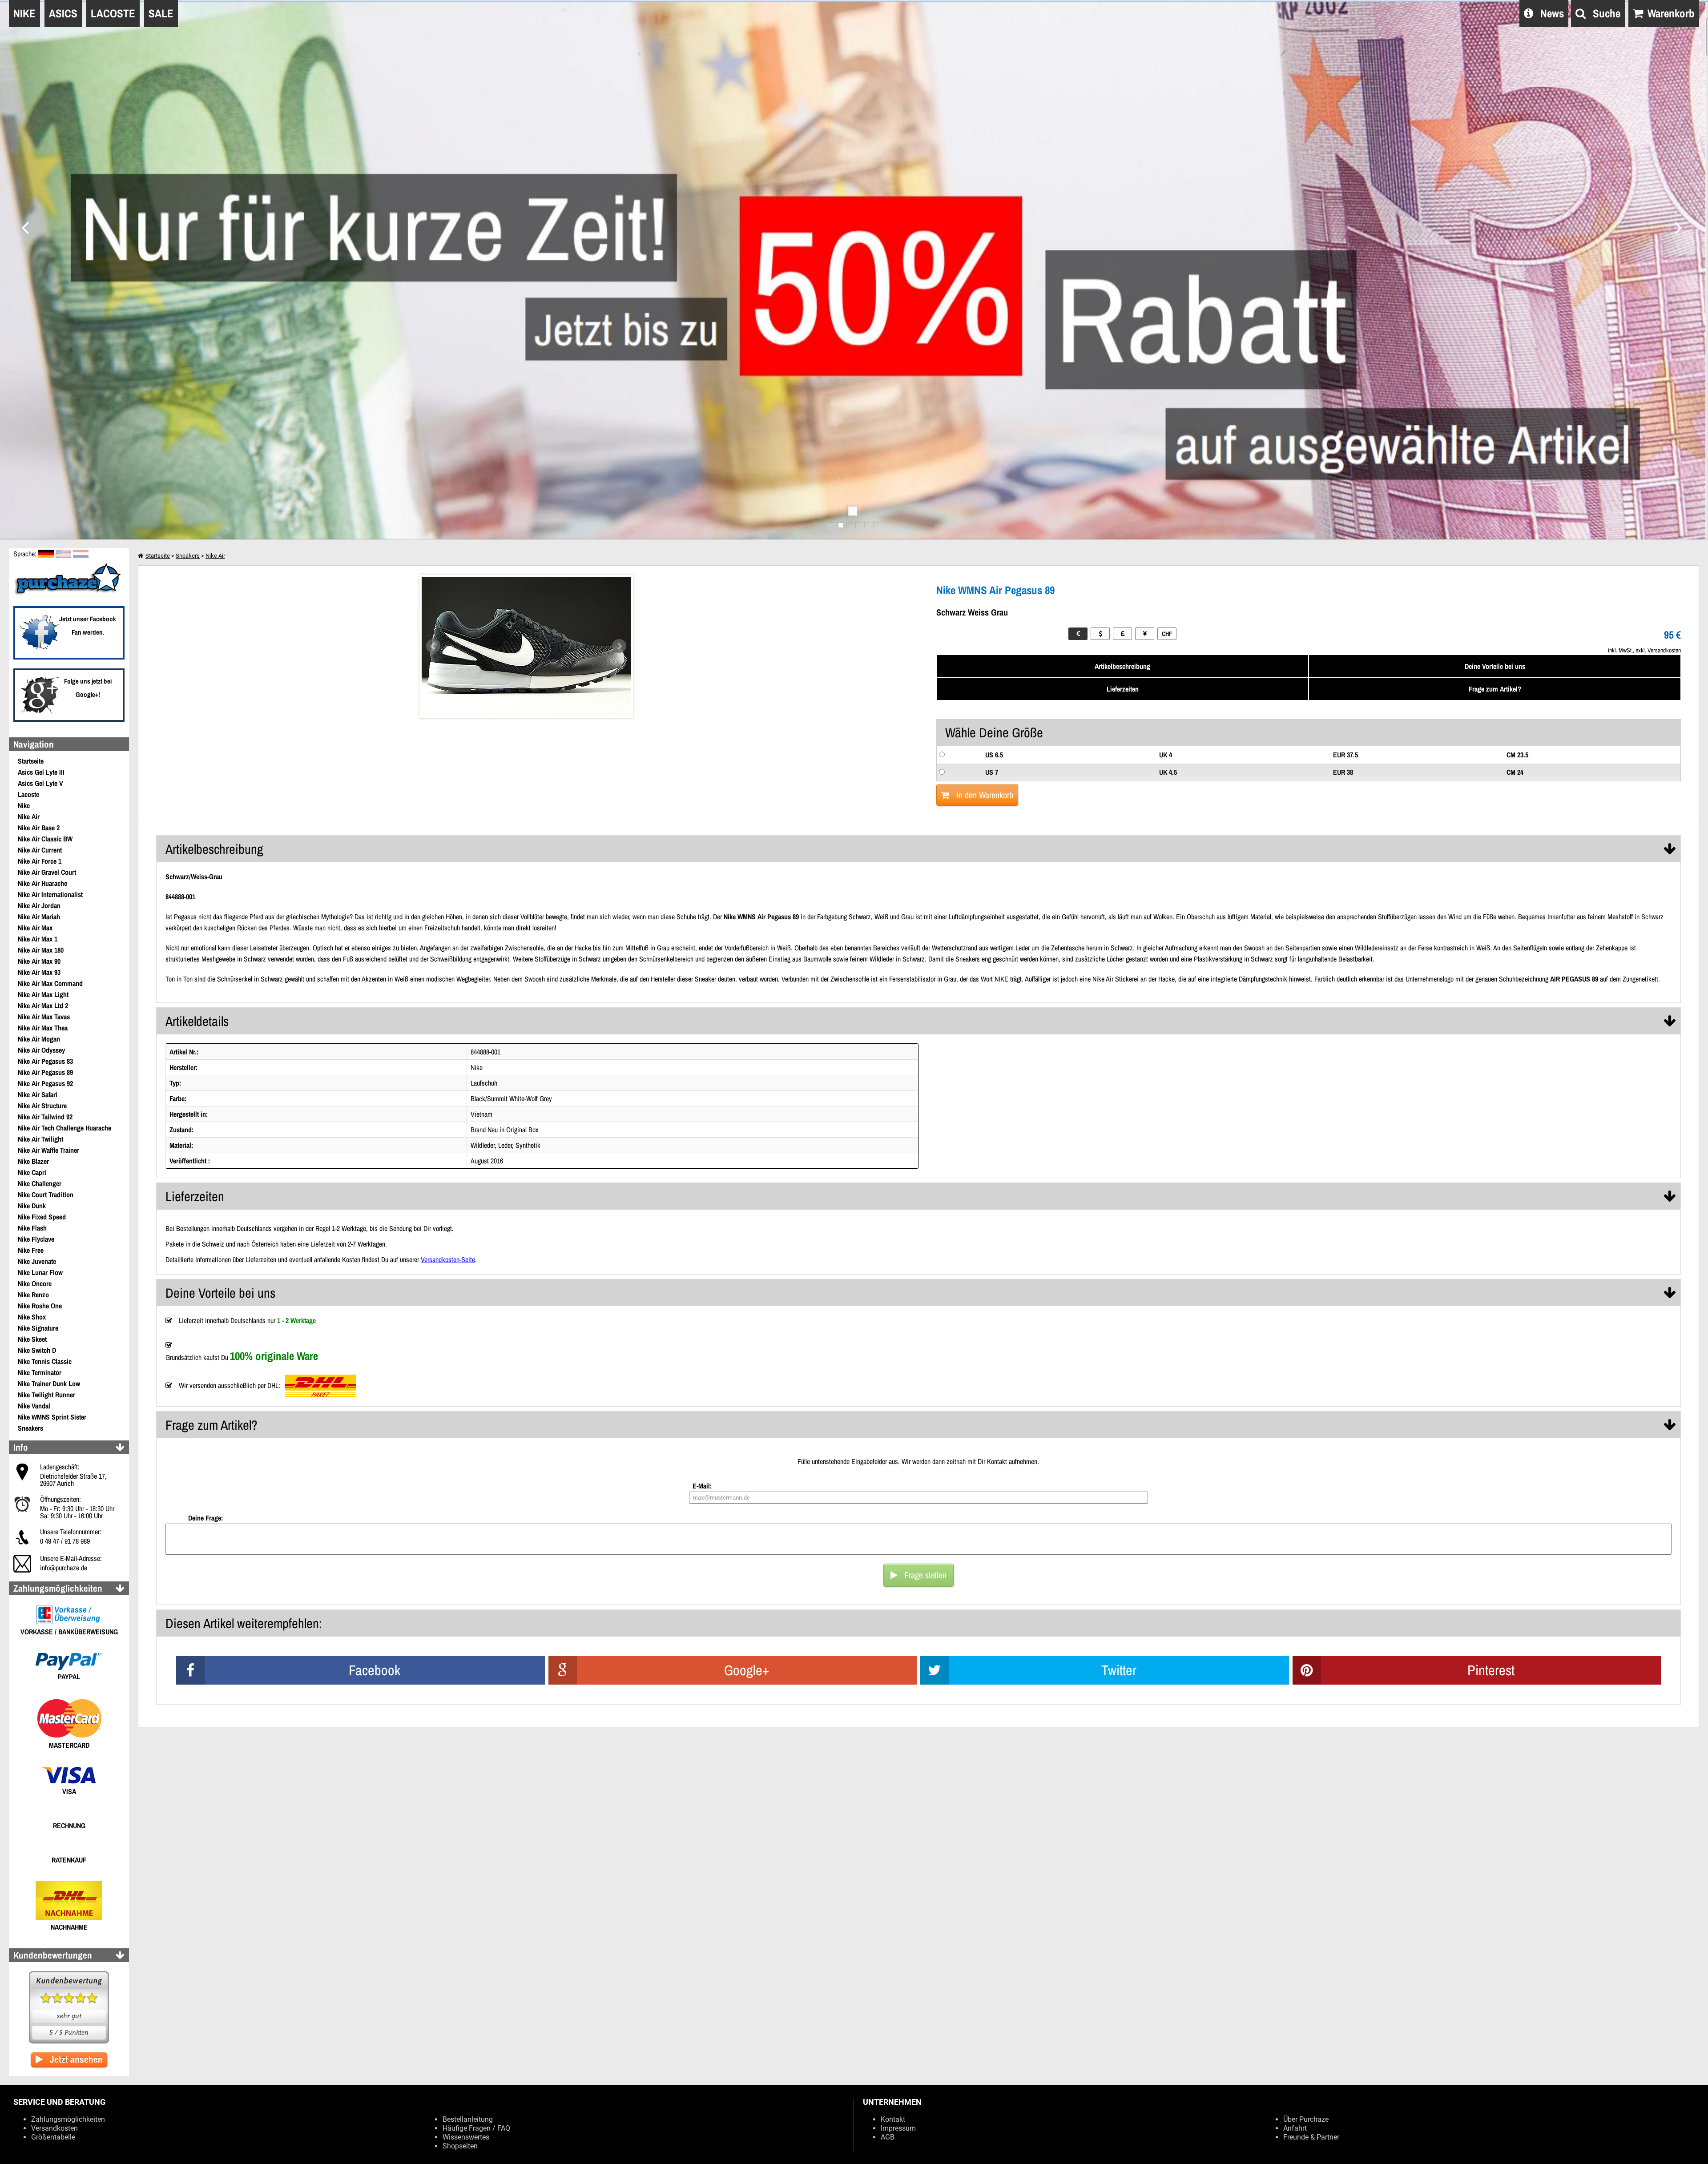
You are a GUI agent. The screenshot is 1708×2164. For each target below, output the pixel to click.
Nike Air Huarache (42, 883)
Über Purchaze (1306, 2119)
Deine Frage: (205, 1518)
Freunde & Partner (1311, 2137)
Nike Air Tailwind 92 (45, 1117)
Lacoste (28, 794)
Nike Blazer (33, 1161)
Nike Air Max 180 (41, 950)
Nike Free (31, 1250)
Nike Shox (32, 1317)
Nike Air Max (35, 928)
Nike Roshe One (40, 1306)
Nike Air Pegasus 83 (45, 1061)
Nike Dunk (32, 1206)
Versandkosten (54, 2128)
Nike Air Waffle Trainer (48, 1150)
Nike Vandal (34, 1406)
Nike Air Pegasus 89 (45, 1072)
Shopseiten (460, 2146)
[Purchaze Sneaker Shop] (69, 594)
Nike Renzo (33, 1295)
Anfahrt (1295, 2128)
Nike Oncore (35, 1283)
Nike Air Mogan (39, 1039)
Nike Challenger (40, 1183)
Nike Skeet (32, 1339)
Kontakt (893, 2119)
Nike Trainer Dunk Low (49, 1384)
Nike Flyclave (36, 1239)
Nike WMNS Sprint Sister (52, 1417)
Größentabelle (53, 2137)
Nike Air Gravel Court (47, 872)
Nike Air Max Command (50, 983)
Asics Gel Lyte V (40, 783)
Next (619, 646)
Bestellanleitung (468, 2119)
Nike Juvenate (37, 1261)
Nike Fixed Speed (42, 1217)
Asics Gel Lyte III (41, 772)
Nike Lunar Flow (40, 1272)
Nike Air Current (40, 850)
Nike (24, 805)
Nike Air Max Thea (43, 1028)
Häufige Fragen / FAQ (476, 2128)
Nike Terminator (40, 1372)
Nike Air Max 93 (39, 972)
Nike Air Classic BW (45, 839)
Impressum (898, 2128)
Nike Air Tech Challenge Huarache (64, 1128)
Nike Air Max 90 (39, 961)
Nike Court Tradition (46, 1195)
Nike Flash (32, 1228)
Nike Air (29, 817)
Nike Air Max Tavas (44, 1017)
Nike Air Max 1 (38, 939)
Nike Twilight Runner (46, 1395)
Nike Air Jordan (39, 905)
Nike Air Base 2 (39, 828)
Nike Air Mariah (39, 917)
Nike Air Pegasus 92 (45, 1083)
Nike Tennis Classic (45, 1361)
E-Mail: (702, 1486)
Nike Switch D (37, 1350)
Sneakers (30, 1428)
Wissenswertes (466, 2137)
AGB (888, 2137)
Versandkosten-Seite (448, 1259)
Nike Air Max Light (43, 994)
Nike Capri (32, 1172)
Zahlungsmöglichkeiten (68, 2119)
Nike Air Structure (42, 1106)
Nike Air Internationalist (50, 894)
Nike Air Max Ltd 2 (43, 1006)
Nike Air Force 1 (40, 861)
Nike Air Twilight (40, 1139)
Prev (433, 646)
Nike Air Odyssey (41, 1050)
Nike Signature (38, 1328)
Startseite (31, 761)
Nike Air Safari (38, 1094)
